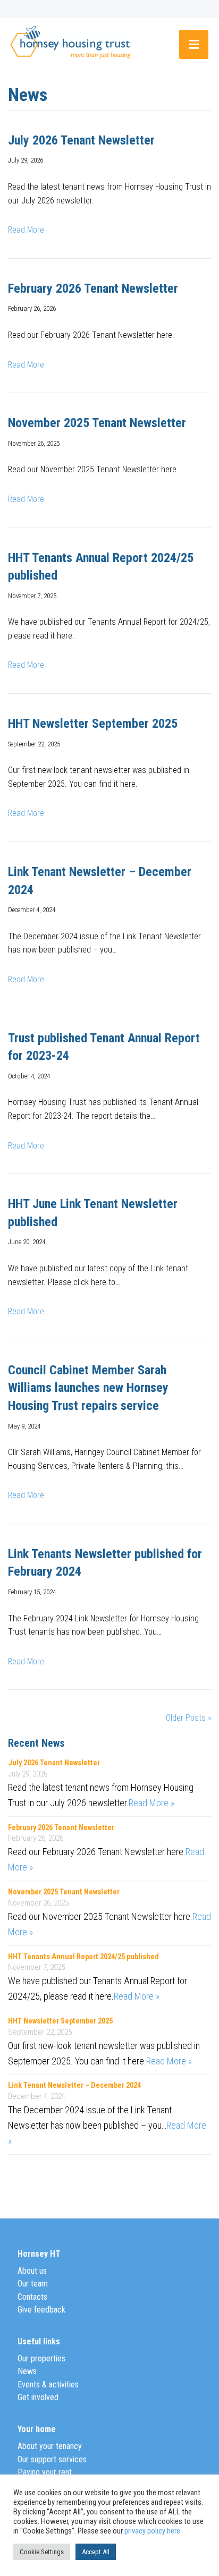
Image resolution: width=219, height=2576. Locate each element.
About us (32, 2271)
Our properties (41, 2358)
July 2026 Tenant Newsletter (81, 140)
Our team (33, 2284)
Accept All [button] (96, 2552)
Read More (26, 230)
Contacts (32, 2297)
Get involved (38, 2397)
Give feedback (41, 2310)
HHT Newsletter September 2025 (93, 724)
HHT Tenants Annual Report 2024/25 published (83, 1957)
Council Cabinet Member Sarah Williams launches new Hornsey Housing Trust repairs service (88, 1388)
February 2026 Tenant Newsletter (93, 288)
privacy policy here (152, 2531)
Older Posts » (188, 1718)
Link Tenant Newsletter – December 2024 (74, 2085)
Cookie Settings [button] (42, 2552)
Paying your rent (45, 2472)
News (27, 2371)
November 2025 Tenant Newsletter (97, 423)
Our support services (52, 2459)
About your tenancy (50, 2446)
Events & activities (48, 2384)
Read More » (151, 1803)
